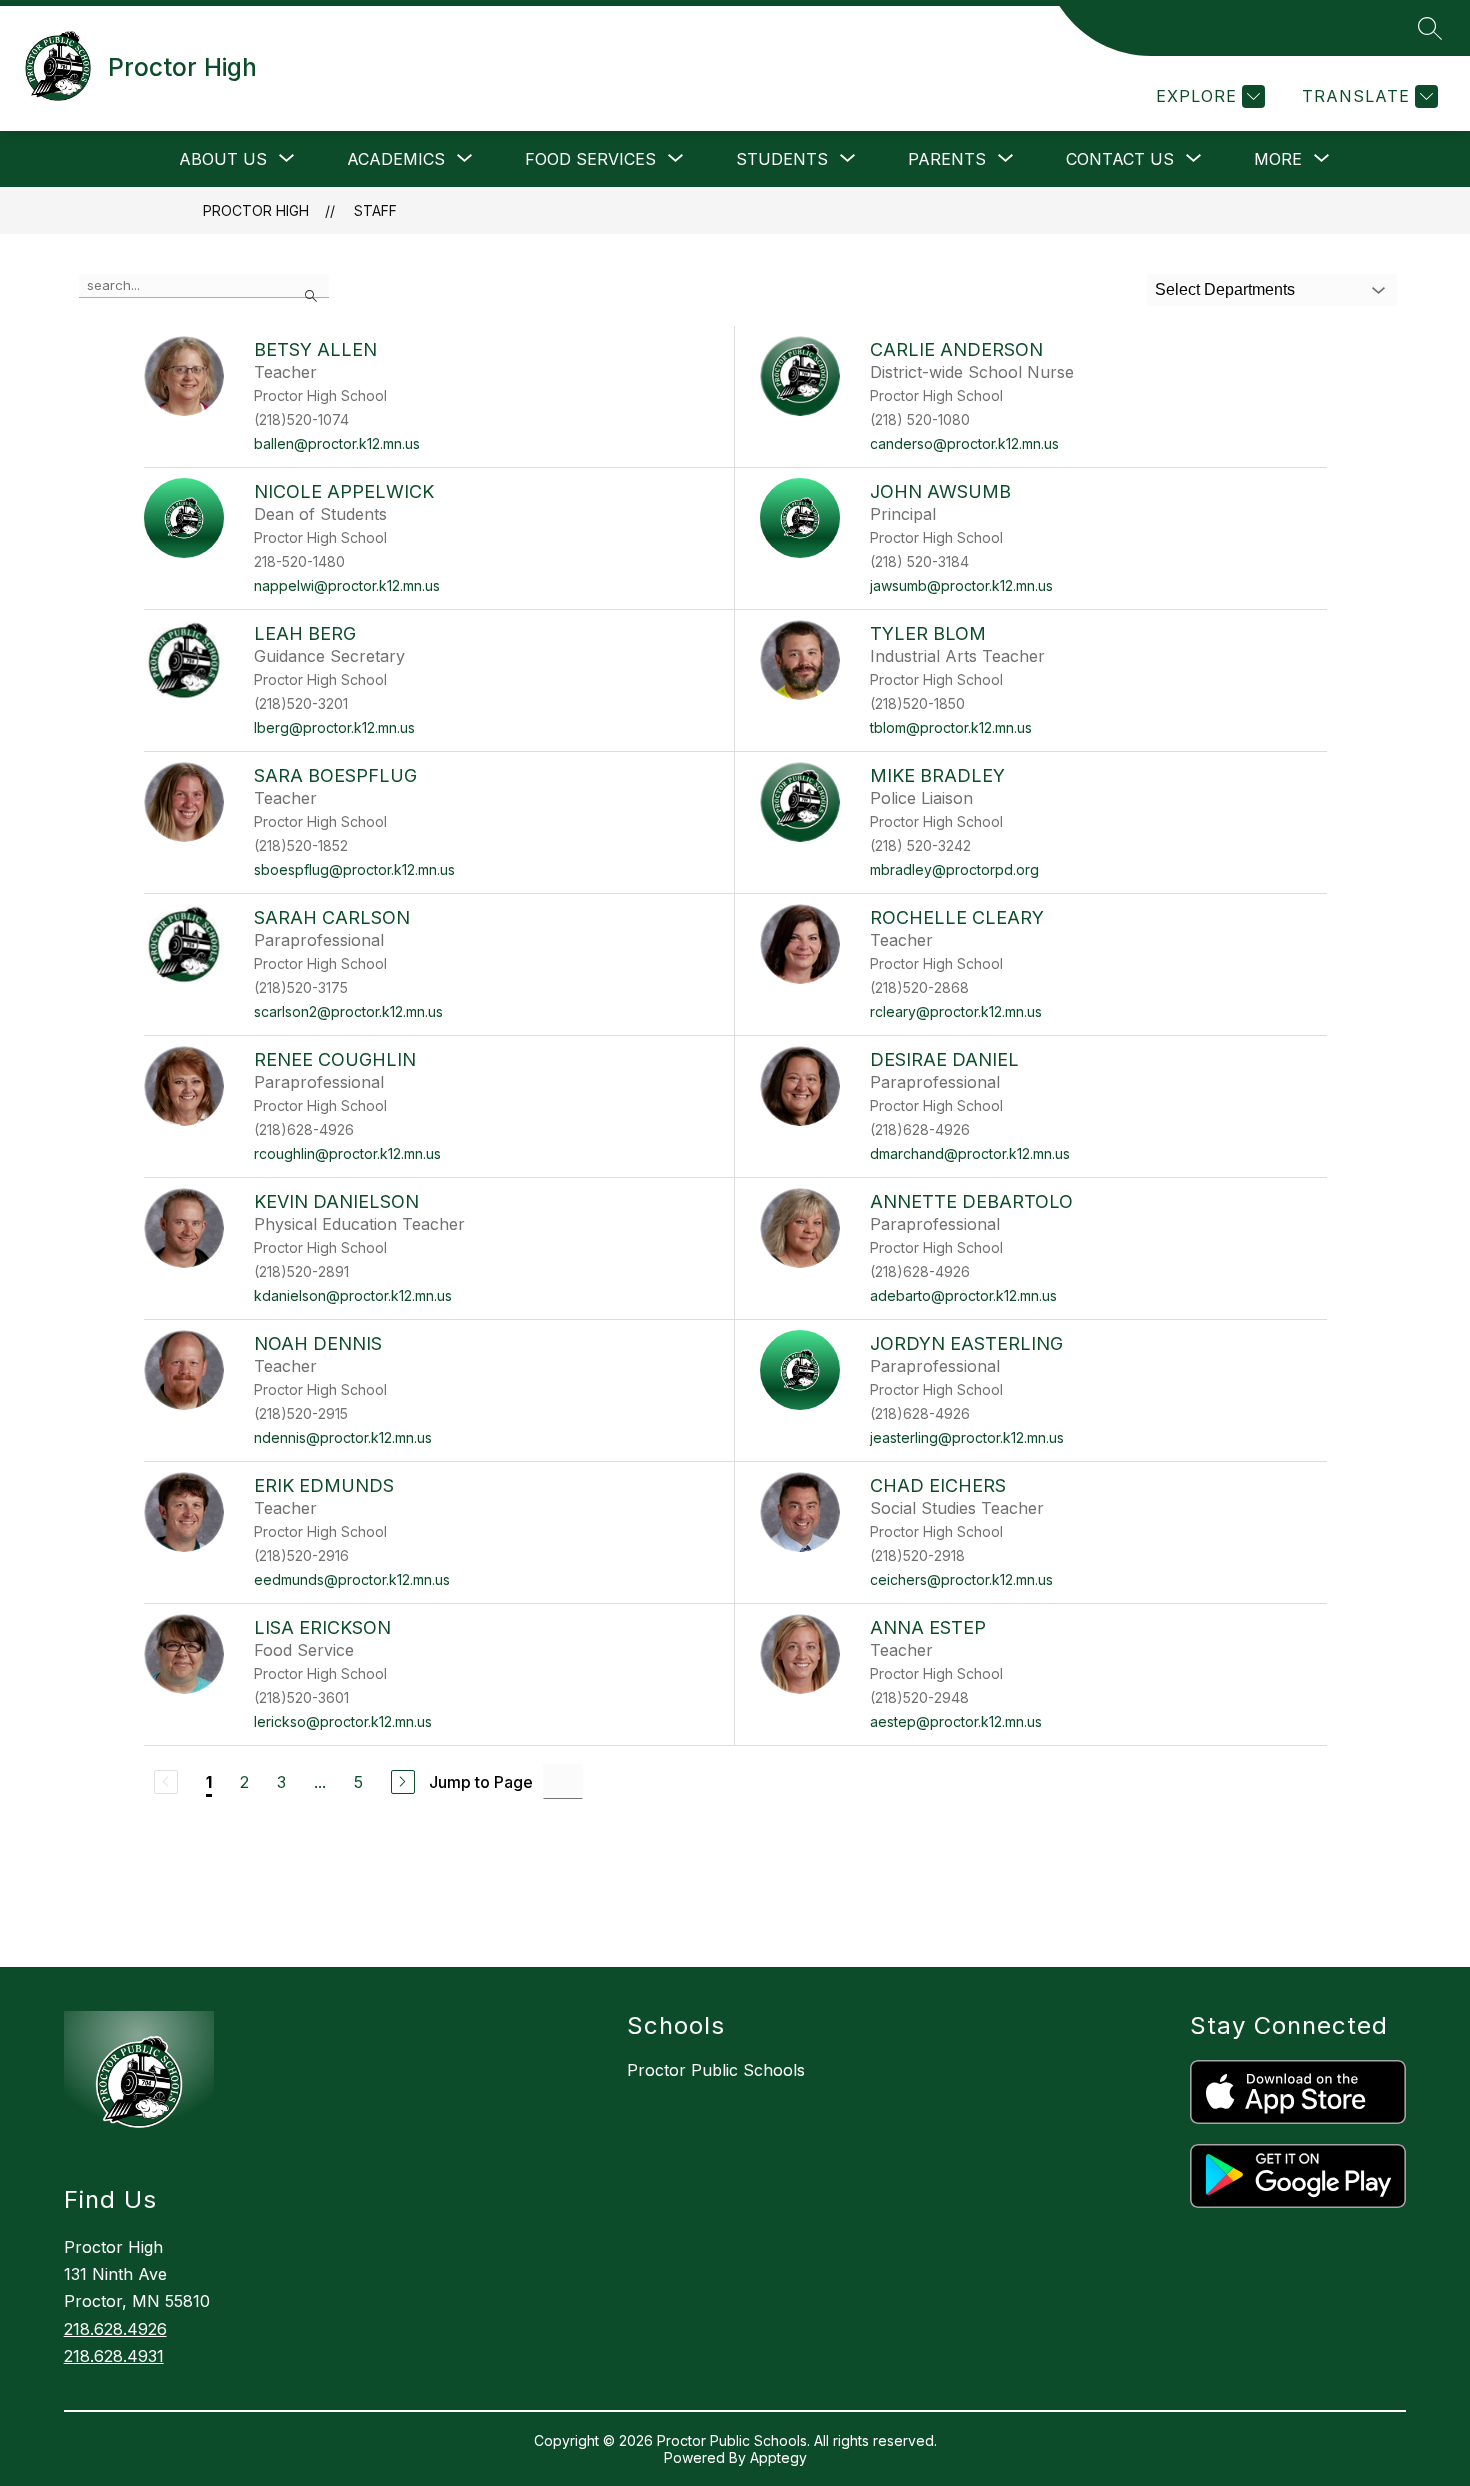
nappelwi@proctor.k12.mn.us (347, 585)
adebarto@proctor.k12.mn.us (963, 1295)
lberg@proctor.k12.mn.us (334, 727)
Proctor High (256, 210)
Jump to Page (481, 1782)
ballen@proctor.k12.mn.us (337, 443)
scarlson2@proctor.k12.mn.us (348, 1011)
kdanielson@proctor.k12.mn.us (353, 1295)
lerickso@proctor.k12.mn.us (343, 1721)
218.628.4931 (114, 2356)
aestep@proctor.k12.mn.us (956, 1721)
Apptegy (778, 2457)
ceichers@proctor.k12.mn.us (961, 1579)
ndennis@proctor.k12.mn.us (343, 1437)
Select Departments (1225, 289)
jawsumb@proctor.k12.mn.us (961, 585)
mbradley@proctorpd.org (954, 869)
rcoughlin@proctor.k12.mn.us (347, 1153)
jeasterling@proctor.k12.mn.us (967, 1437)
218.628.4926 (115, 2329)
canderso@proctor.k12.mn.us (964, 443)
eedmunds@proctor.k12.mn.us (352, 1579)
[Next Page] (403, 1782)
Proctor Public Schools (716, 2070)
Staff (375, 210)
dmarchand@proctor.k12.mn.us (970, 1153)
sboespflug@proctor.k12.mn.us (354, 869)
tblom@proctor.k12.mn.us (951, 727)
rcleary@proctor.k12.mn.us (956, 1011)
